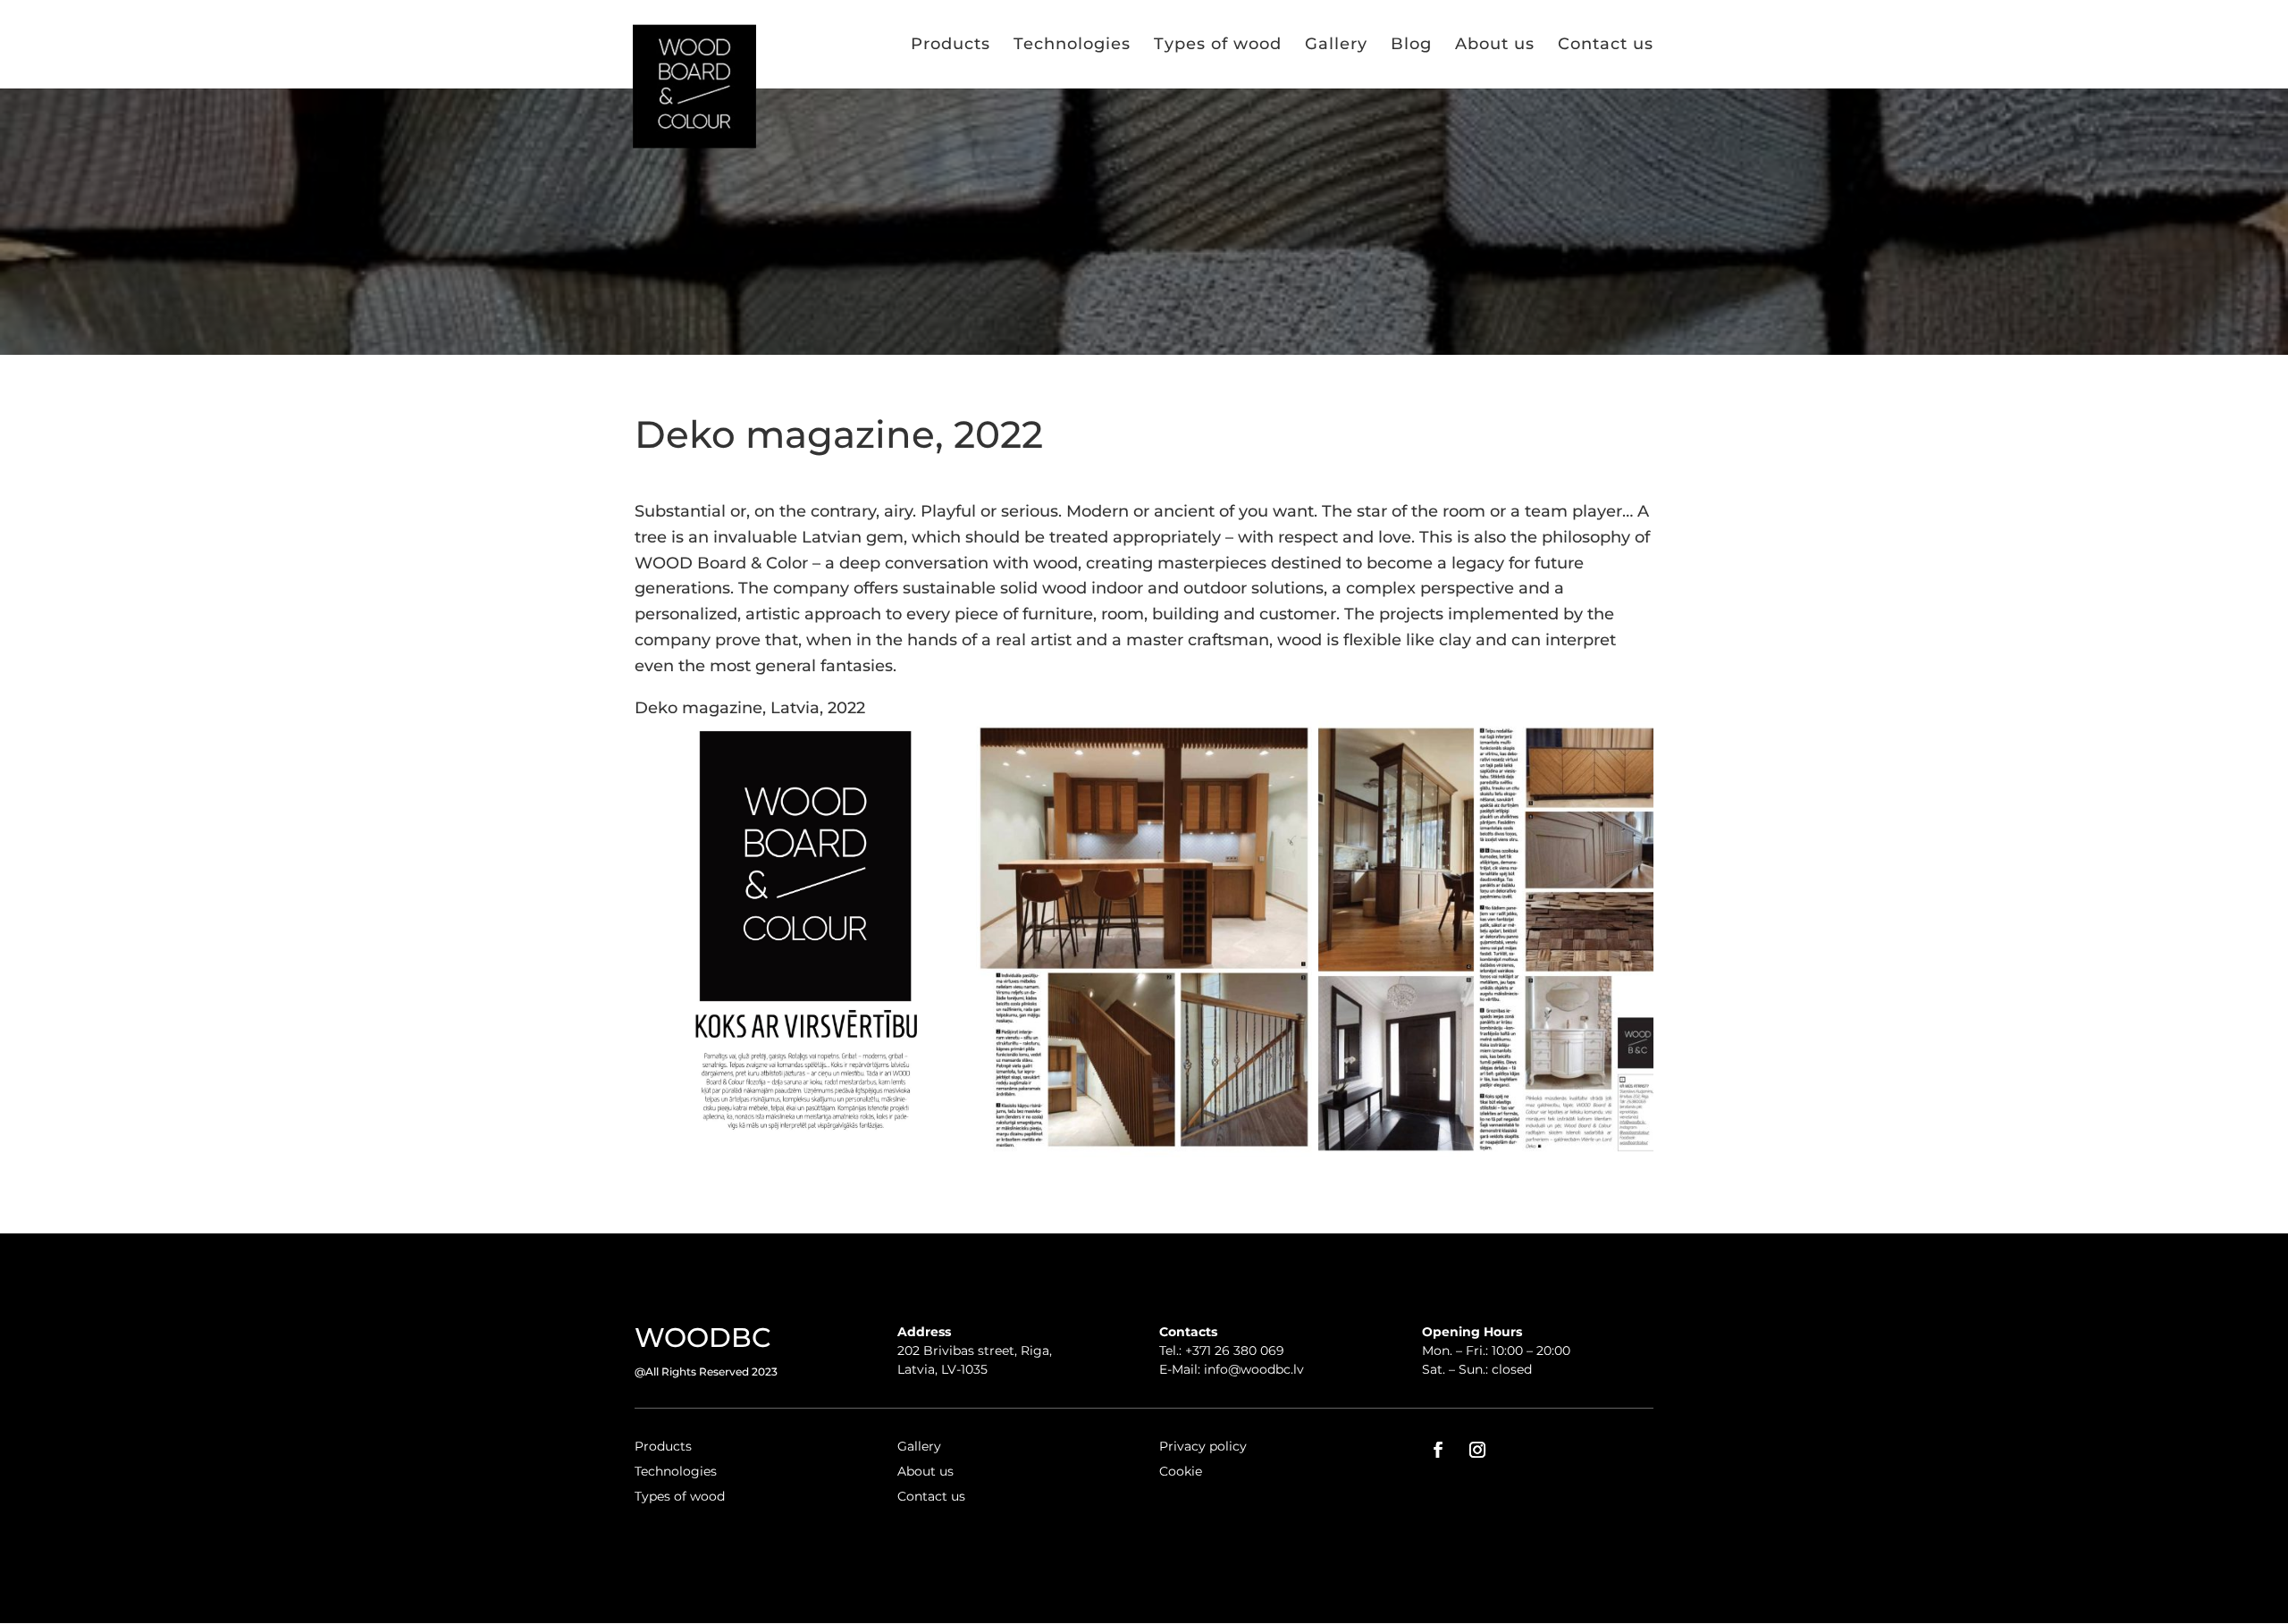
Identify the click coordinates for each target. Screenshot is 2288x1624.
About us (1495, 44)
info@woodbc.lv (1254, 1369)
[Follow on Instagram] (1477, 1450)
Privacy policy (1203, 1446)
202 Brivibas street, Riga (973, 1351)
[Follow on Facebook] (1438, 1450)
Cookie (1181, 1471)
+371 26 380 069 (1235, 1351)
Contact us (1606, 44)
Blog (1411, 44)
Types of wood (1218, 44)
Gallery (1336, 44)
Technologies (1072, 44)
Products (951, 44)
